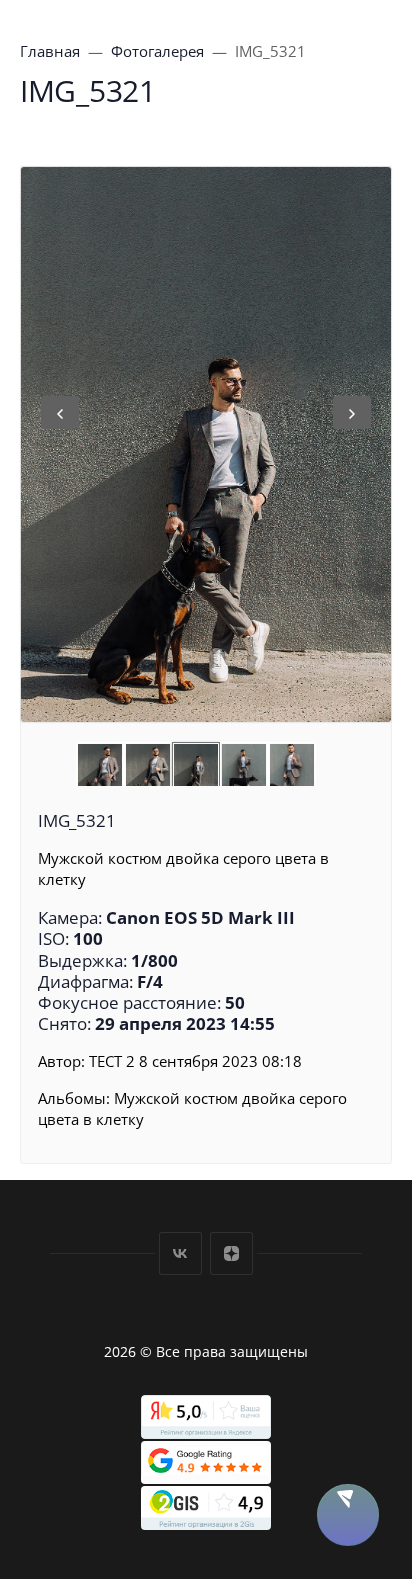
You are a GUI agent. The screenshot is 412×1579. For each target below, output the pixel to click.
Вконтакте (180, 1253)
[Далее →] (206, 444)
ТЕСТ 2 (112, 1061)
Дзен (231, 1253)
